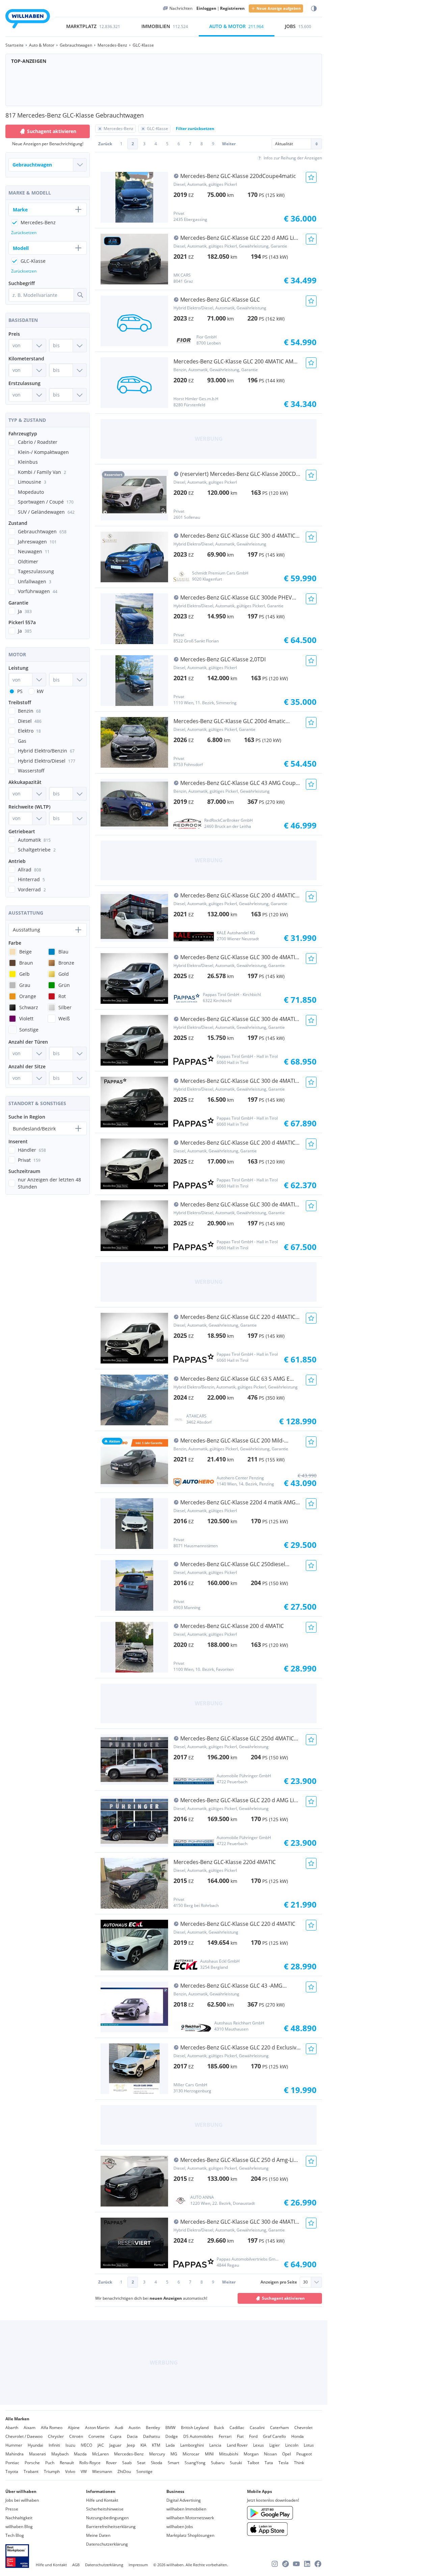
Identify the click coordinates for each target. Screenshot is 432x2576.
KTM (156, 2445)
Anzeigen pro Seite (279, 2282)
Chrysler (56, 2436)
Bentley (153, 2428)
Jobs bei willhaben (22, 2500)
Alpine (74, 2428)
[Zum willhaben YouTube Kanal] (296, 2564)
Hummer (14, 2445)
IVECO (86, 2445)
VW (84, 2471)
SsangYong (195, 2463)
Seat (141, 2463)
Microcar (191, 2454)
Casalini (257, 2428)
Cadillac (237, 2428)
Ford (253, 2436)
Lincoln (292, 2445)
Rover (111, 2463)
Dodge (172, 2436)
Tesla (283, 2463)
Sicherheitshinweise (105, 2509)
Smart (173, 2463)
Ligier (275, 2445)
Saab (127, 2463)
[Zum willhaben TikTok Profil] (286, 2564)
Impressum (138, 2565)
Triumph (52, 2471)
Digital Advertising (184, 2500)
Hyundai (35, 2445)
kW (40, 691)
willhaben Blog (19, 2527)
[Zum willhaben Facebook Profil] (318, 2564)
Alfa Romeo (52, 2428)
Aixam (30, 2428)
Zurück (105, 144)
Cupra (116, 2436)
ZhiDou (124, 2471)
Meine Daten (98, 2535)
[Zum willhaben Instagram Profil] (275, 2564)
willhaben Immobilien (186, 2509)
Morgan (251, 2454)
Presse (12, 2509)
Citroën (76, 2436)
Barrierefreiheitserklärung (111, 2527)
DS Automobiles (198, 2436)
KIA (143, 2445)
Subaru (218, 2463)
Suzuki (236, 2463)
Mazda (80, 2454)
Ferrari (225, 2436)
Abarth (12, 2428)
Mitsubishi (229, 2454)
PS (20, 691)
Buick (219, 2428)
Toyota (12, 2471)
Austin (134, 2428)
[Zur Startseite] (28, 20)
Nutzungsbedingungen (107, 2518)
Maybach (60, 2454)
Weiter (229, 144)
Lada (170, 2445)
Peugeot (304, 2454)
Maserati (37, 2454)
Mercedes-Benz (129, 2454)
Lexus (259, 2445)
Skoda (157, 2463)
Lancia (215, 2445)
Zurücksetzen (24, 233)
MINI (209, 2454)
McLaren (100, 2454)
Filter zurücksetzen (195, 129)
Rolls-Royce (90, 2463)
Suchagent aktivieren (283, 2298)
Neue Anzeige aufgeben (279, 8)
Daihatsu (152, 2436)
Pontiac (12, 2463)
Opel (287, 2454)
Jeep (131, 2445)
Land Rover (237, 2445)
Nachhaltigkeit (19, 2518)
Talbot (253, 2463)
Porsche (32, 2463)
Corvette (97, 2436)
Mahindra (15, 2454)
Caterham (279, 2428)
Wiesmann (102, 2471)
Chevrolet (303, 2428)
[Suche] (80, 295)
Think (299, 2463)
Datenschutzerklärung (107, 2544)
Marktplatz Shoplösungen (190, 2535)
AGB (76, 2565)
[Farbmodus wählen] (314, 9)
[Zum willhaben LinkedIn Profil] (307, 2564)
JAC (101, 2445)
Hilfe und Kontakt (102, 2500)
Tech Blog (15, 2535)
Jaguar (115, 2445)
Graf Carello (274, 2436)
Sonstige (144, 2471)
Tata (269, 2463)
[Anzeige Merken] (311, 177)
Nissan (270, 2454)
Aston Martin (97, 2428)
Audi (119, 2428)
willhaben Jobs (180, 2527)
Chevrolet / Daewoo (24, 2436)
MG (174, 2454)
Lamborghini (192, 2445)
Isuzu (70, 2445)
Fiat (240, 2436)
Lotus (309, 2445)
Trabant (31, 2471)
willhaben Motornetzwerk (190, 2518)
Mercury (157, 2454)
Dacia (132, 2436)
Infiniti (54, 2445)
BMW (170, 2428)
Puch (50, 2463)
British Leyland (195, 2428)
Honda (298, 2436)
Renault (67, 2463)
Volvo (70, 2471)
